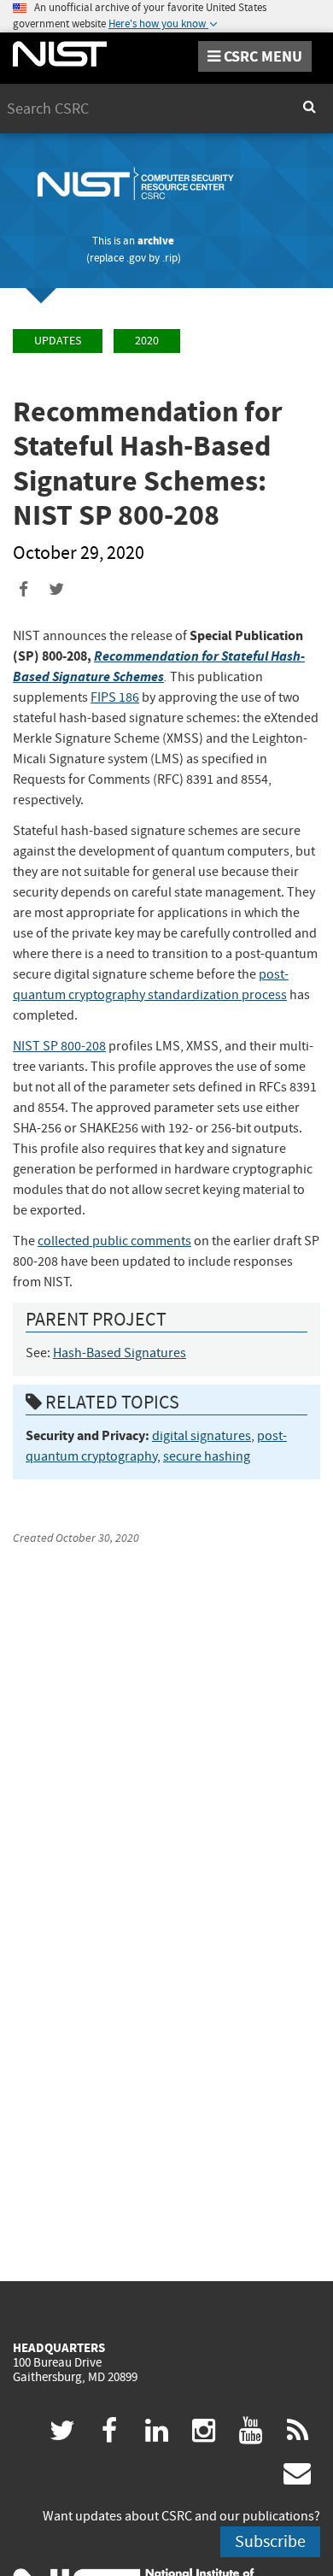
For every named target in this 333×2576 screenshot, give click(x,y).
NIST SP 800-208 (59, 1046)
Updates (58, 341)
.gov (136, 258)
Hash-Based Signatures (120, 1353)
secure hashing (207, 1456)
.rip (170, 258)
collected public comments (114, 1241)
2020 (147, 341)
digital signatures (202, 1436)
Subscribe (270, 2541)
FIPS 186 (115, 697)
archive (156, 241)
